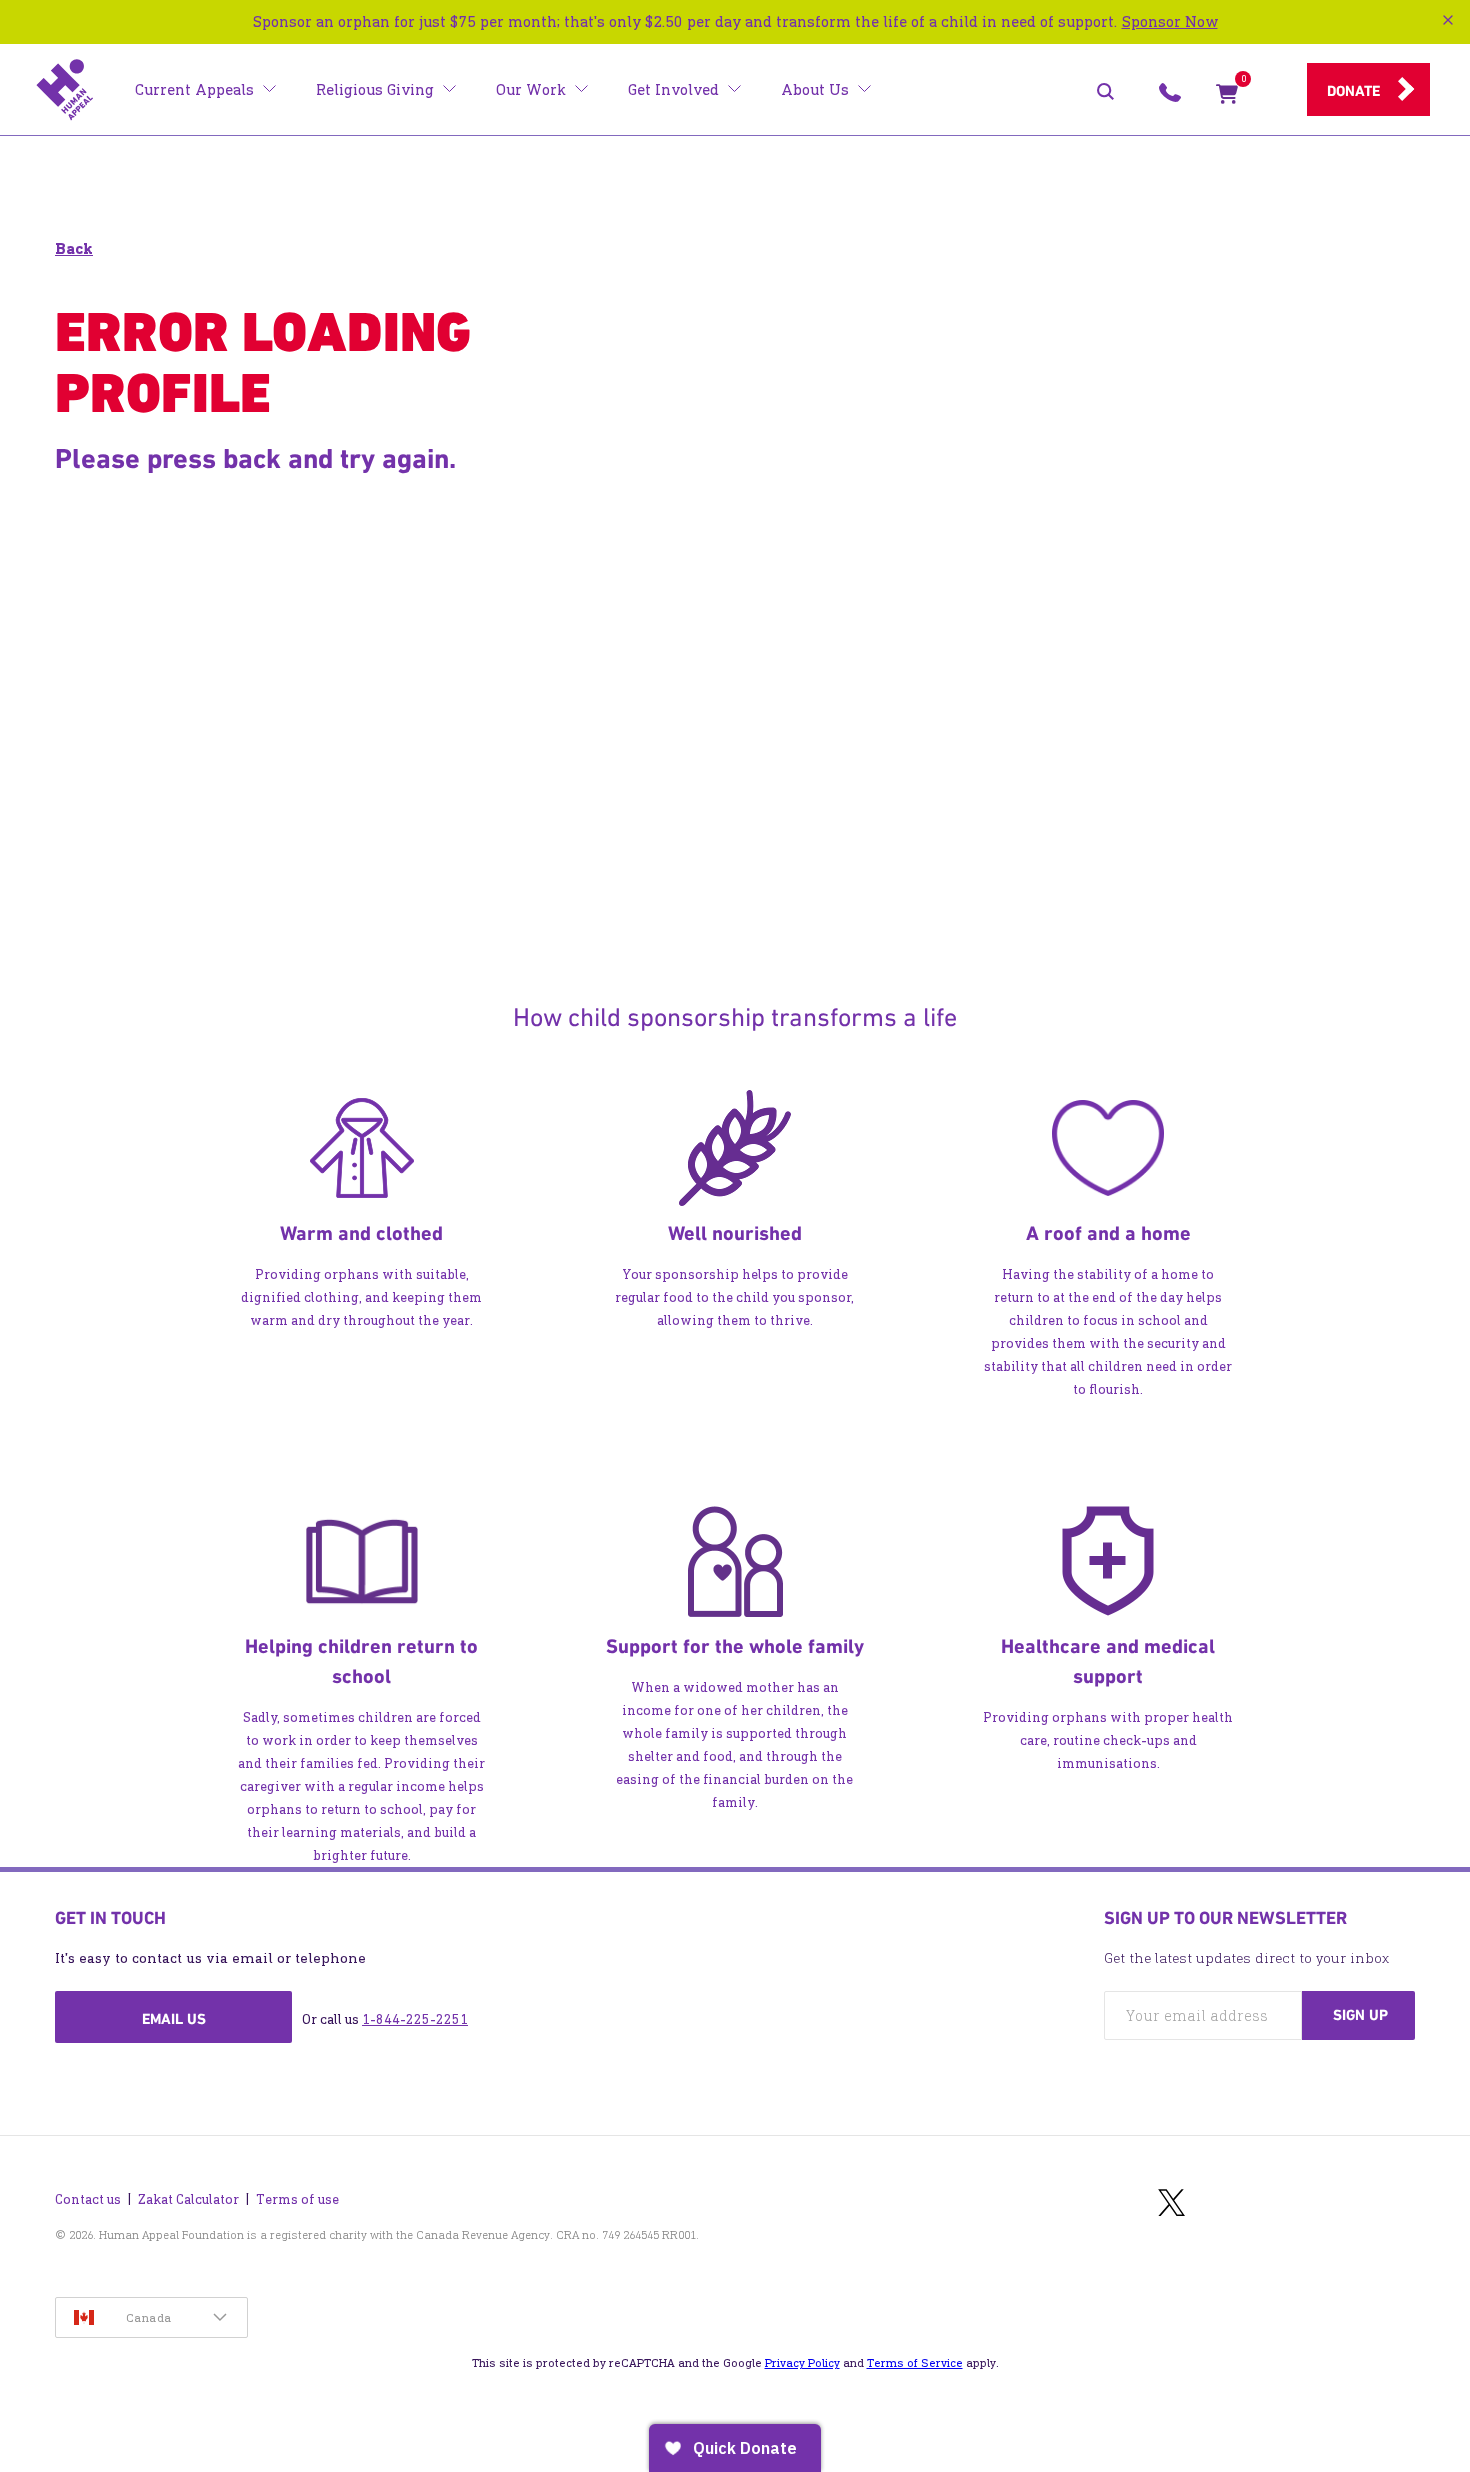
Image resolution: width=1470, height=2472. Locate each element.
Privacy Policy (802, 2363)
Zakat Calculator (188, 2199)
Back (74, 248)
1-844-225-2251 (415, 2019)
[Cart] (1227, 98)
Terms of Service (915, 2363)
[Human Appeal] (65, 90)
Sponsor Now (1170, 21)
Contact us (88, 2199)
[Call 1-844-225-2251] (1170, 98)
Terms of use (297, 2199)
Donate (1353, 91)
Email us (174, 2019)
